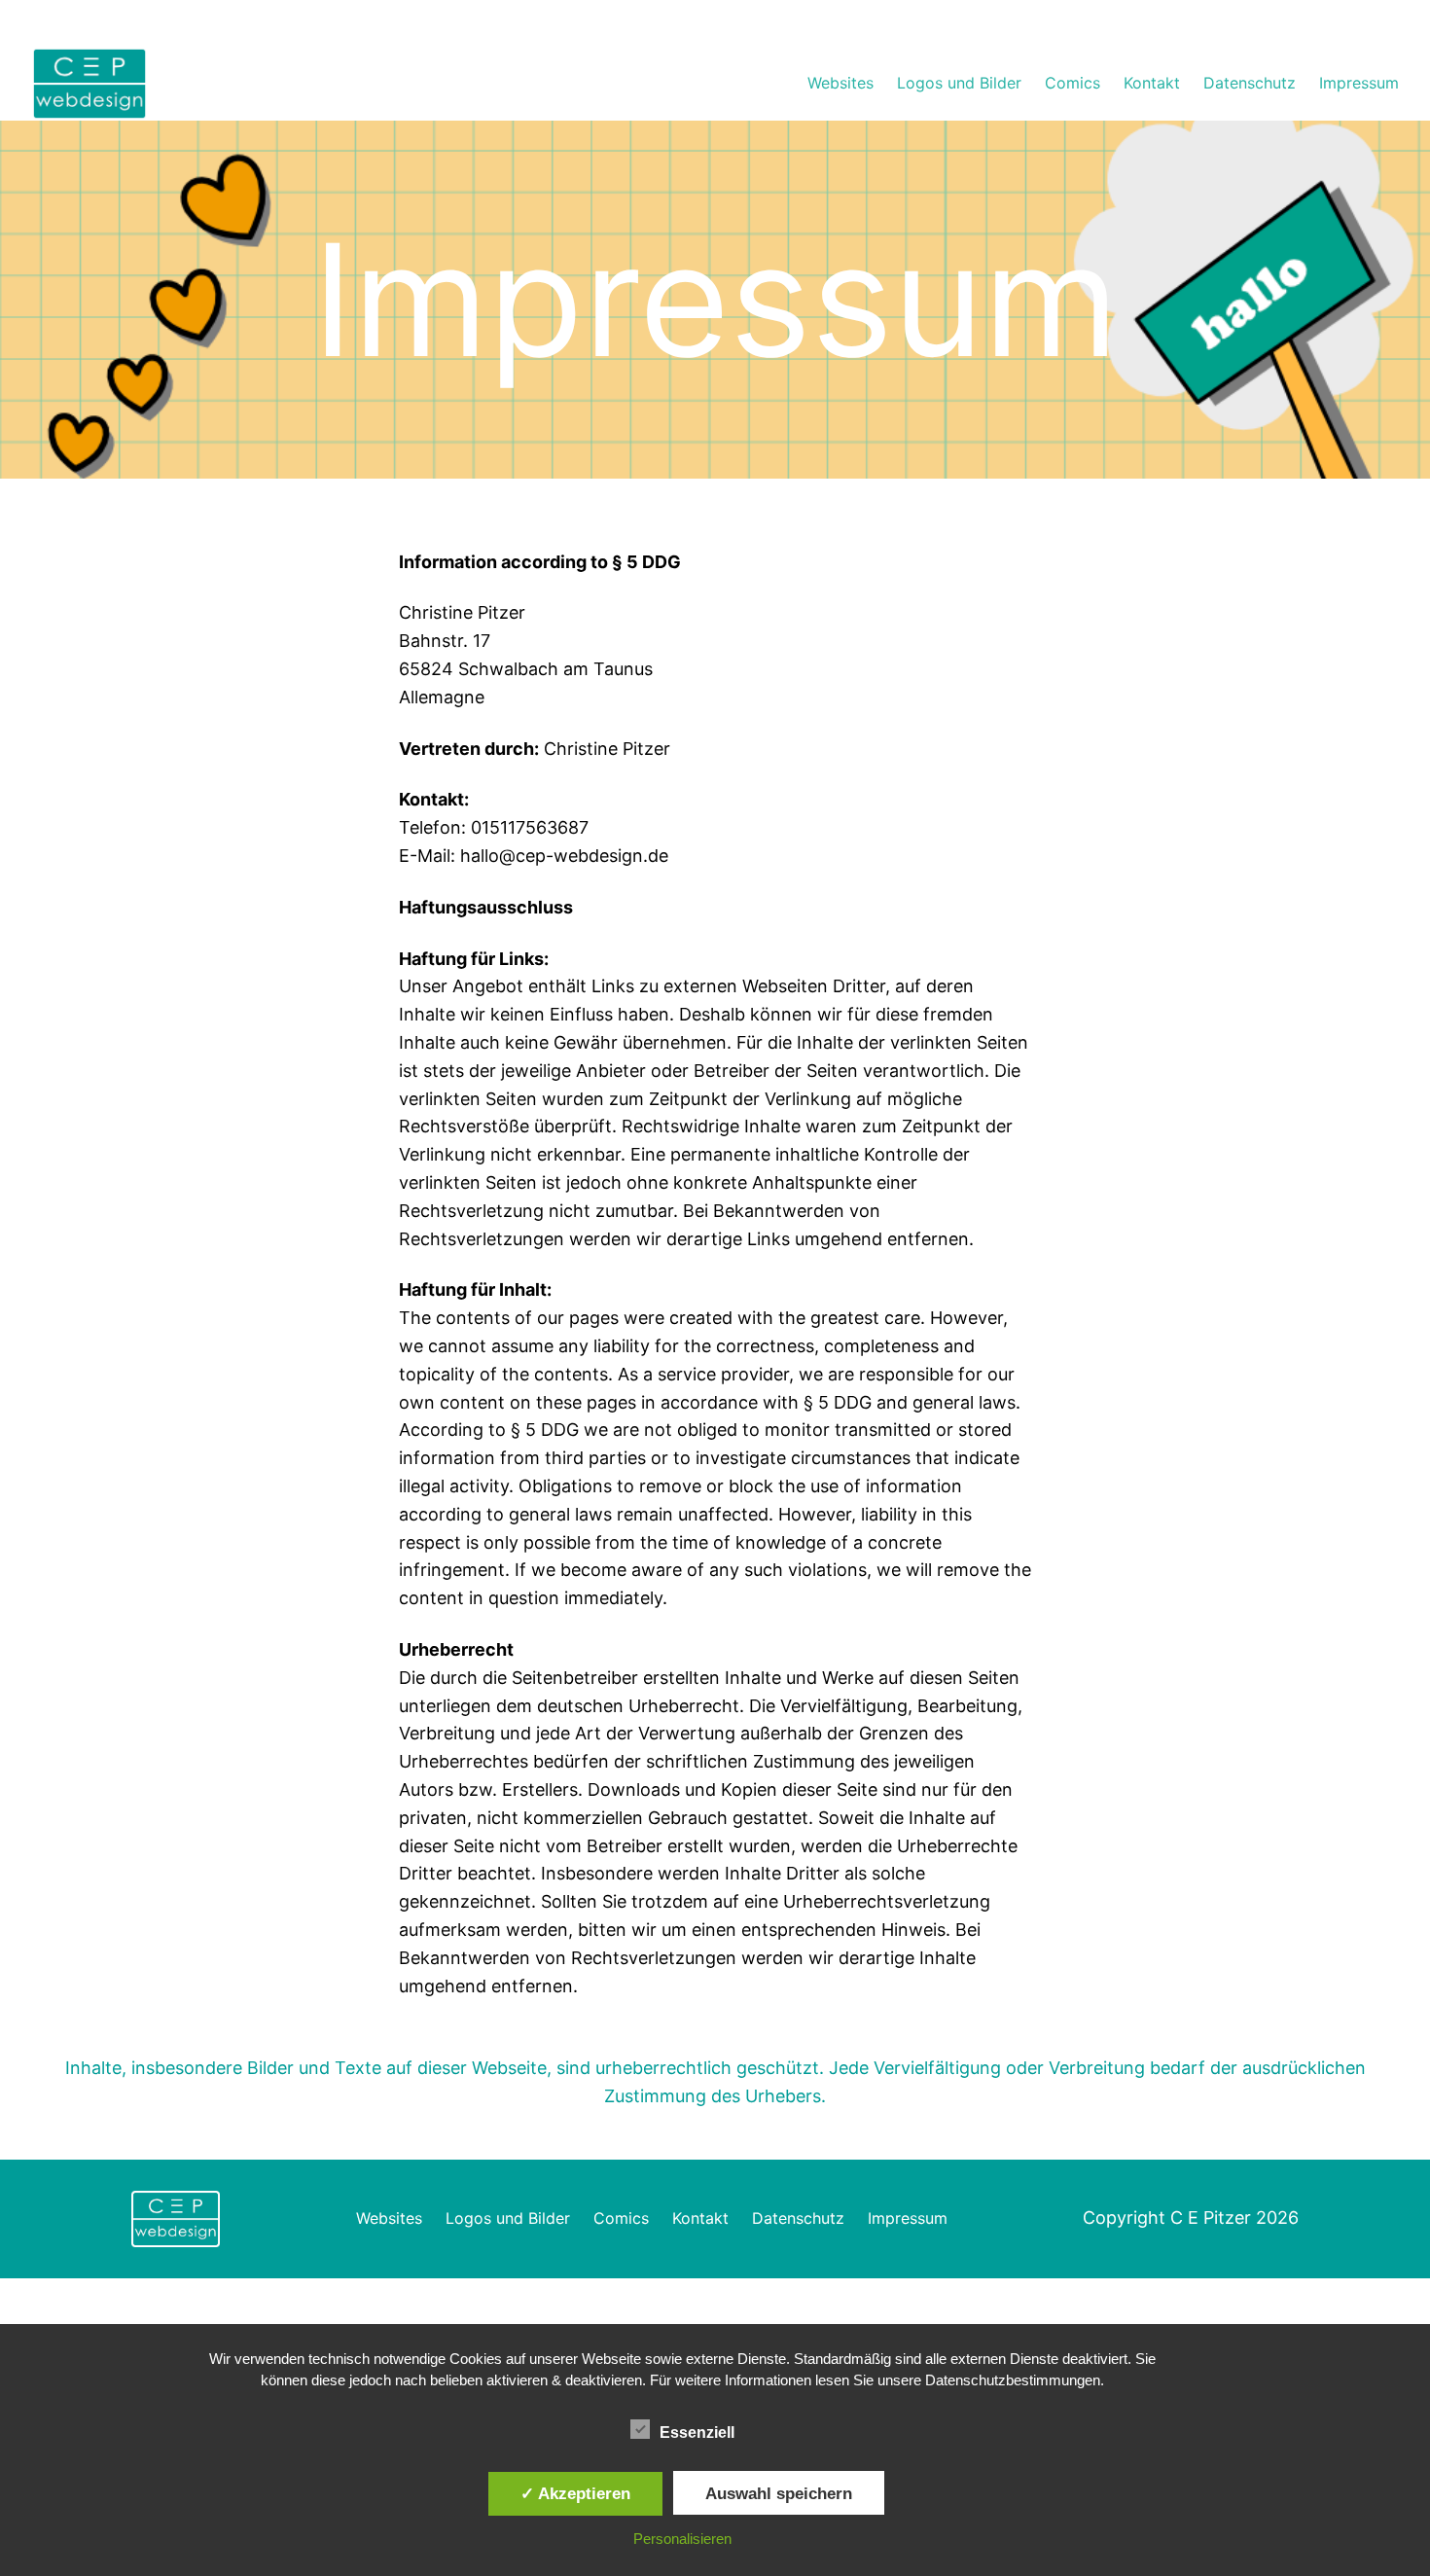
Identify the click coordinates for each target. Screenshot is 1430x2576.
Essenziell (697, 2433)
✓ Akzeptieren (575, 2493)
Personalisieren (682, 2539)
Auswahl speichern (779, 2493)
